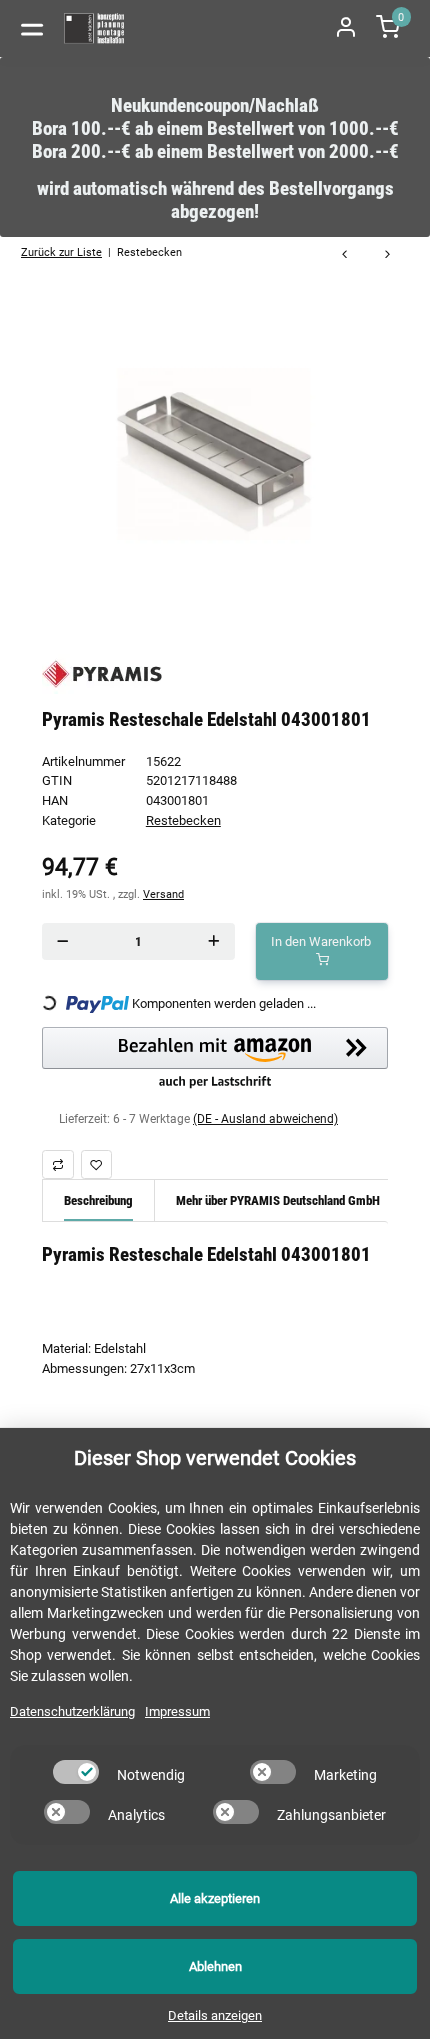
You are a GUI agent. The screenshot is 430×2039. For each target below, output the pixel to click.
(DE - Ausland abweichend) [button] (265, 1119)
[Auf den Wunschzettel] (97, 1164)
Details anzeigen (215, 2015)
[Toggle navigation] (32, 28)
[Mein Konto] (346, 28)
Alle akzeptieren (215, 1898)
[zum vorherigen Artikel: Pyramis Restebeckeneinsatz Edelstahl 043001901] (344, 255)
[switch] (76, 1772)
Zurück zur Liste (61, 252)
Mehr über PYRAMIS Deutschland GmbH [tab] (278, 1200)
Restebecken (183, 820)
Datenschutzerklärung (72, 1711)
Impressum (177, 1711)
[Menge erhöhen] (214, 941)
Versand (163, 894)
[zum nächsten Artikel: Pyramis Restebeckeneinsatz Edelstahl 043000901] (387, 255)
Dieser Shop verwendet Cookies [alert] (215, 1458)
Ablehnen (215, 1966)
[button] (215, 1059)
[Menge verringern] (62, 941)
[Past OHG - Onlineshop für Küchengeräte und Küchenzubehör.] (95, 28)
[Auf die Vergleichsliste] (58, 1164)
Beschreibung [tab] (98, 1200)
